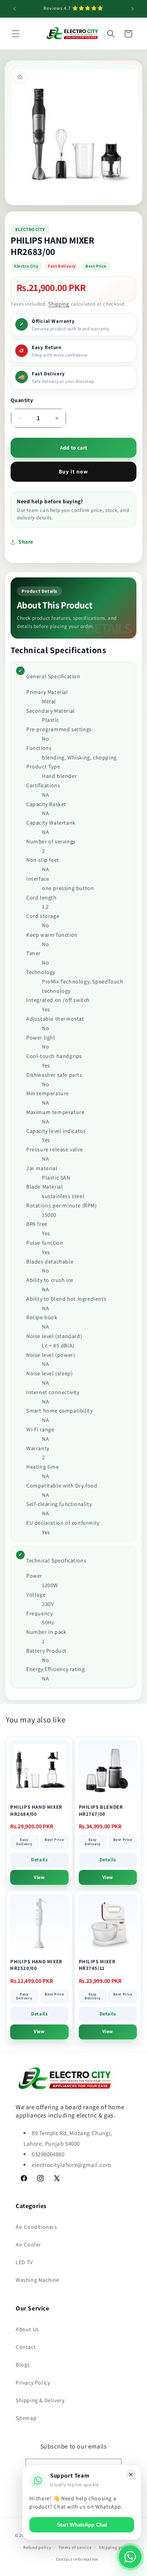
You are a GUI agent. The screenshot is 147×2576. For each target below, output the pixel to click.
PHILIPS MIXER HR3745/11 (97, 1965)
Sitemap (26, 2418)
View (39, 1877)
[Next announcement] (132, 9)
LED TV (24, 2262)
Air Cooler (28, 2245)
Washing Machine (37, 2280)
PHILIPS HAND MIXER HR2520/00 (36, 1965)
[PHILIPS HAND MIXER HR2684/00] (39, 1770)
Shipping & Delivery (40, 2400)
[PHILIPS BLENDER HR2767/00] (108, 1770)
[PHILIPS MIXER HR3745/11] (108, 1924)
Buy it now (73, 472)
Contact (26, 2347)
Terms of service (75, 2547)
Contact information (77, 2559)
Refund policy (37, 2547)
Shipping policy (115, 2547)
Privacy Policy (33, 2383)
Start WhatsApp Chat (82, 2525)
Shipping (59, 304)
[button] (16, 34)
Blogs (23, 2365)
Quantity (22, 400)
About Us (27, 2329)
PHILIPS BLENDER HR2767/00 (101, 1810)
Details (39, 1860)
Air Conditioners (36, 2227)
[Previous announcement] (15, 9)
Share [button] (26, 542)
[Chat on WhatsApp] (130, 2557)
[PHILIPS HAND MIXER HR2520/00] (39, 1924)
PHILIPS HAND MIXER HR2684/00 (36, 1810)
